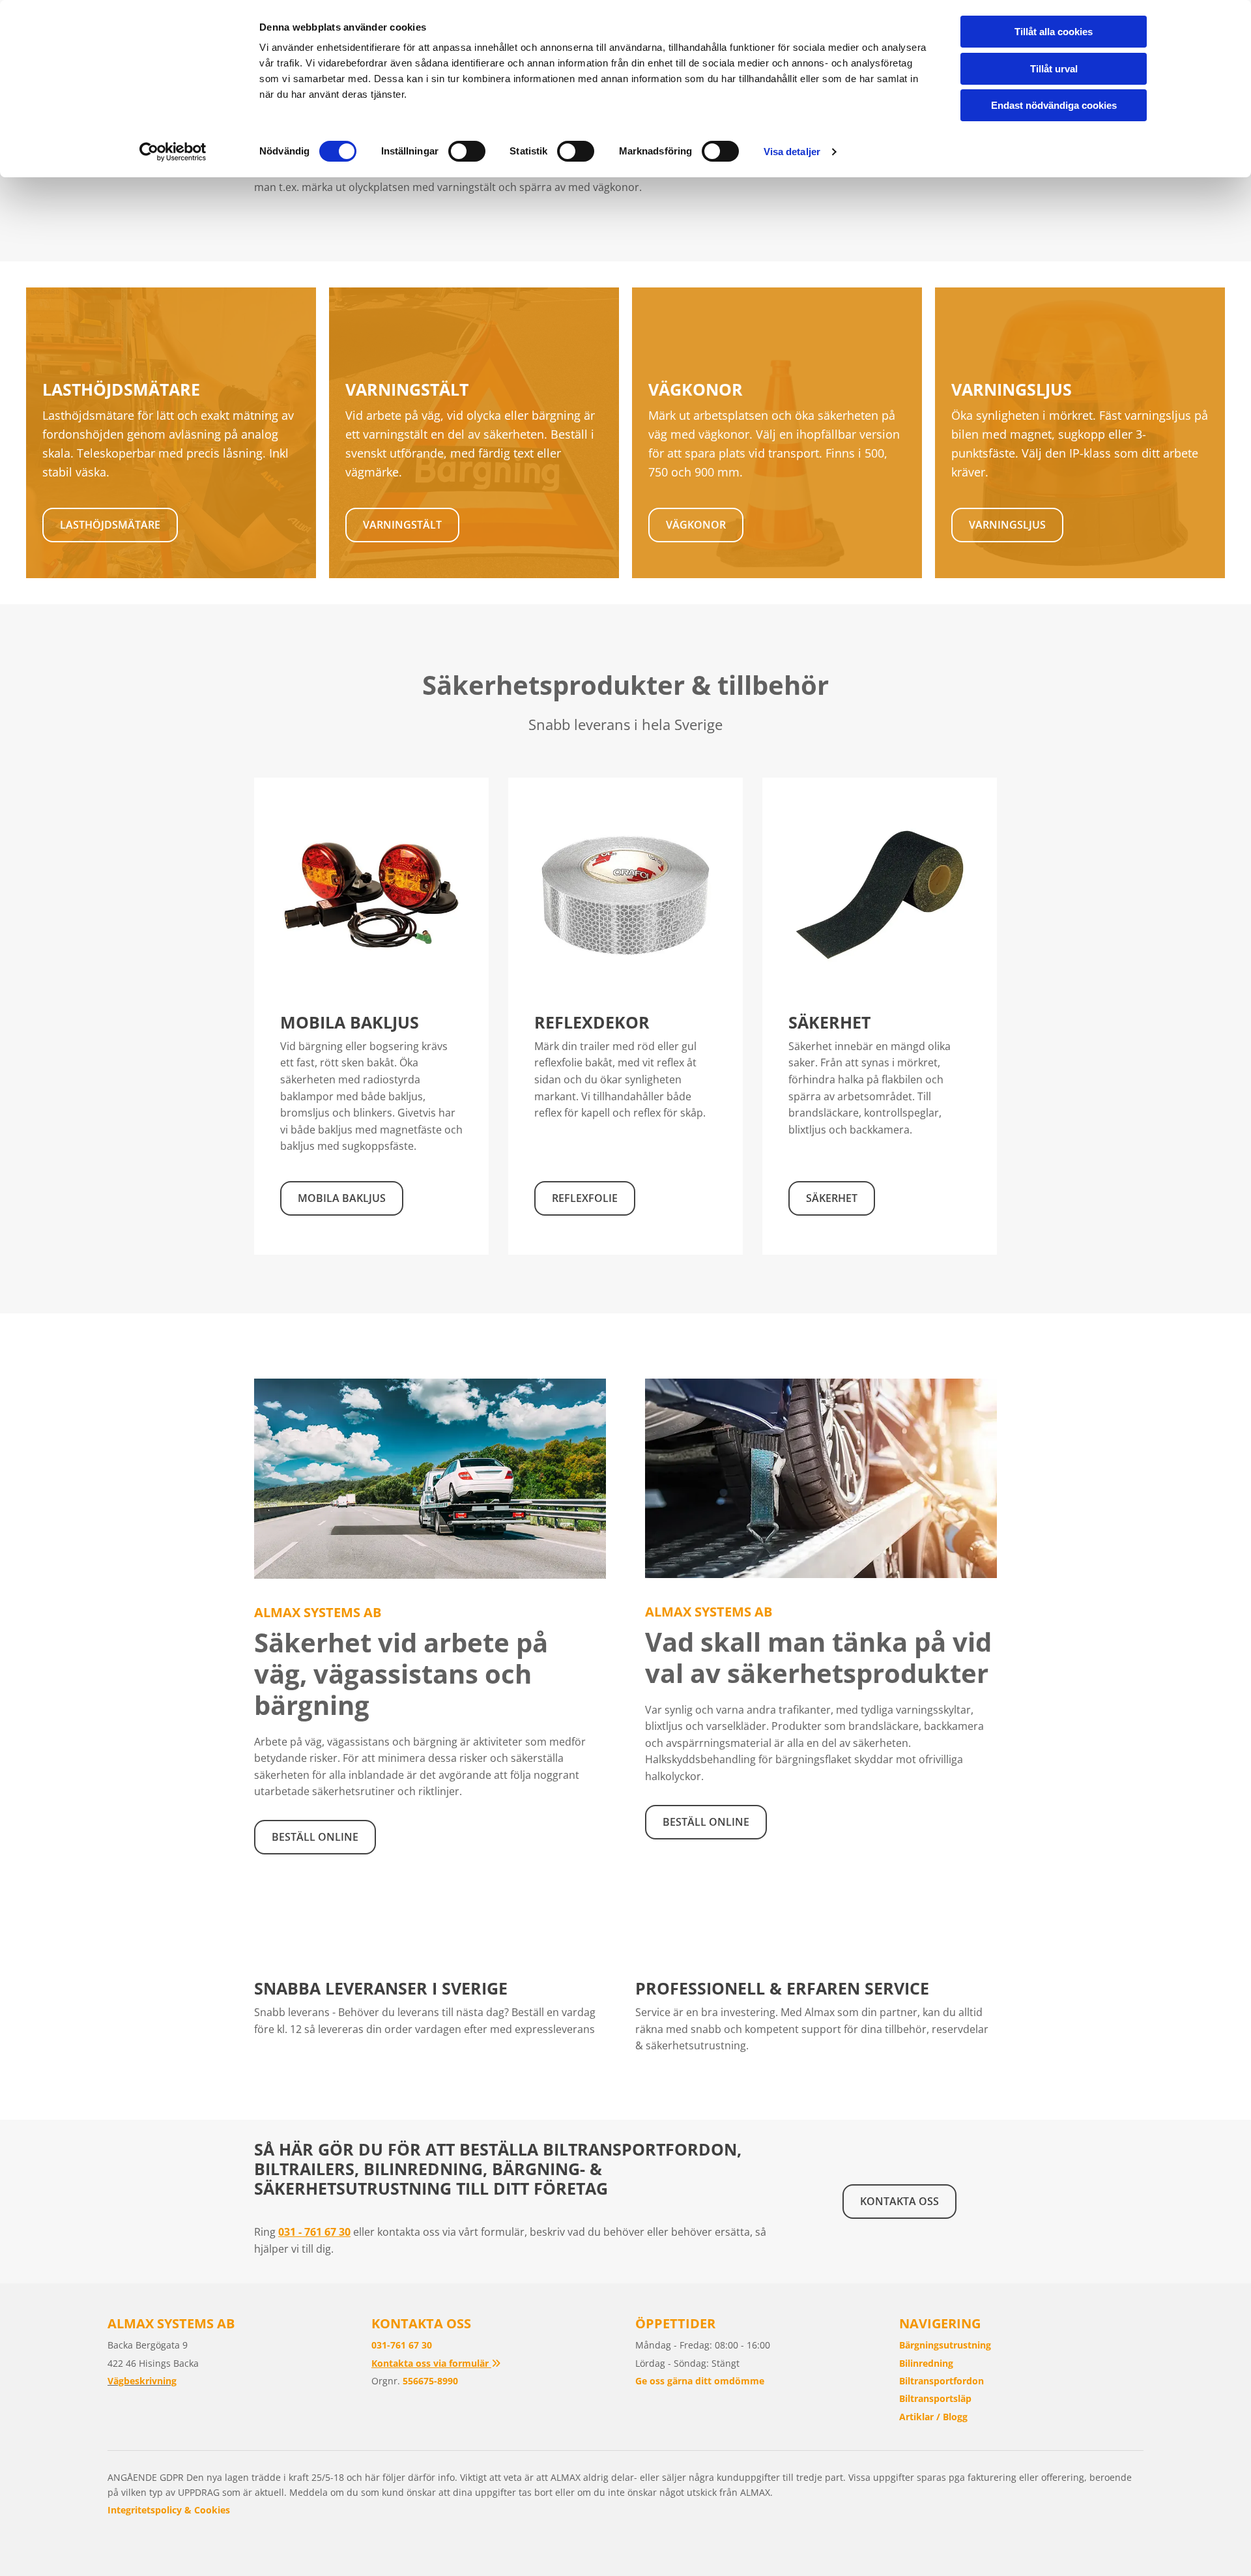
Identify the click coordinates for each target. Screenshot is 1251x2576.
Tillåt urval (1054, 69)
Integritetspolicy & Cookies (169, 2510)
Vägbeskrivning (142, 2381)
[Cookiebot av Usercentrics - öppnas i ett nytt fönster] (173, 152)
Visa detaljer (792, 152)
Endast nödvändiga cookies (1054, 105)
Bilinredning (926, 2363)
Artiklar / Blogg (933, 2417)
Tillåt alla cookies (1054, 32)
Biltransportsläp (935, 2398)
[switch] (467, 151)
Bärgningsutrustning (945, 2345)
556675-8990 (430, 2381)
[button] (110, 525)
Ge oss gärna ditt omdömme (700, 2381)
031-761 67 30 (402, 2345)
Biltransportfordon (942, 2381)
